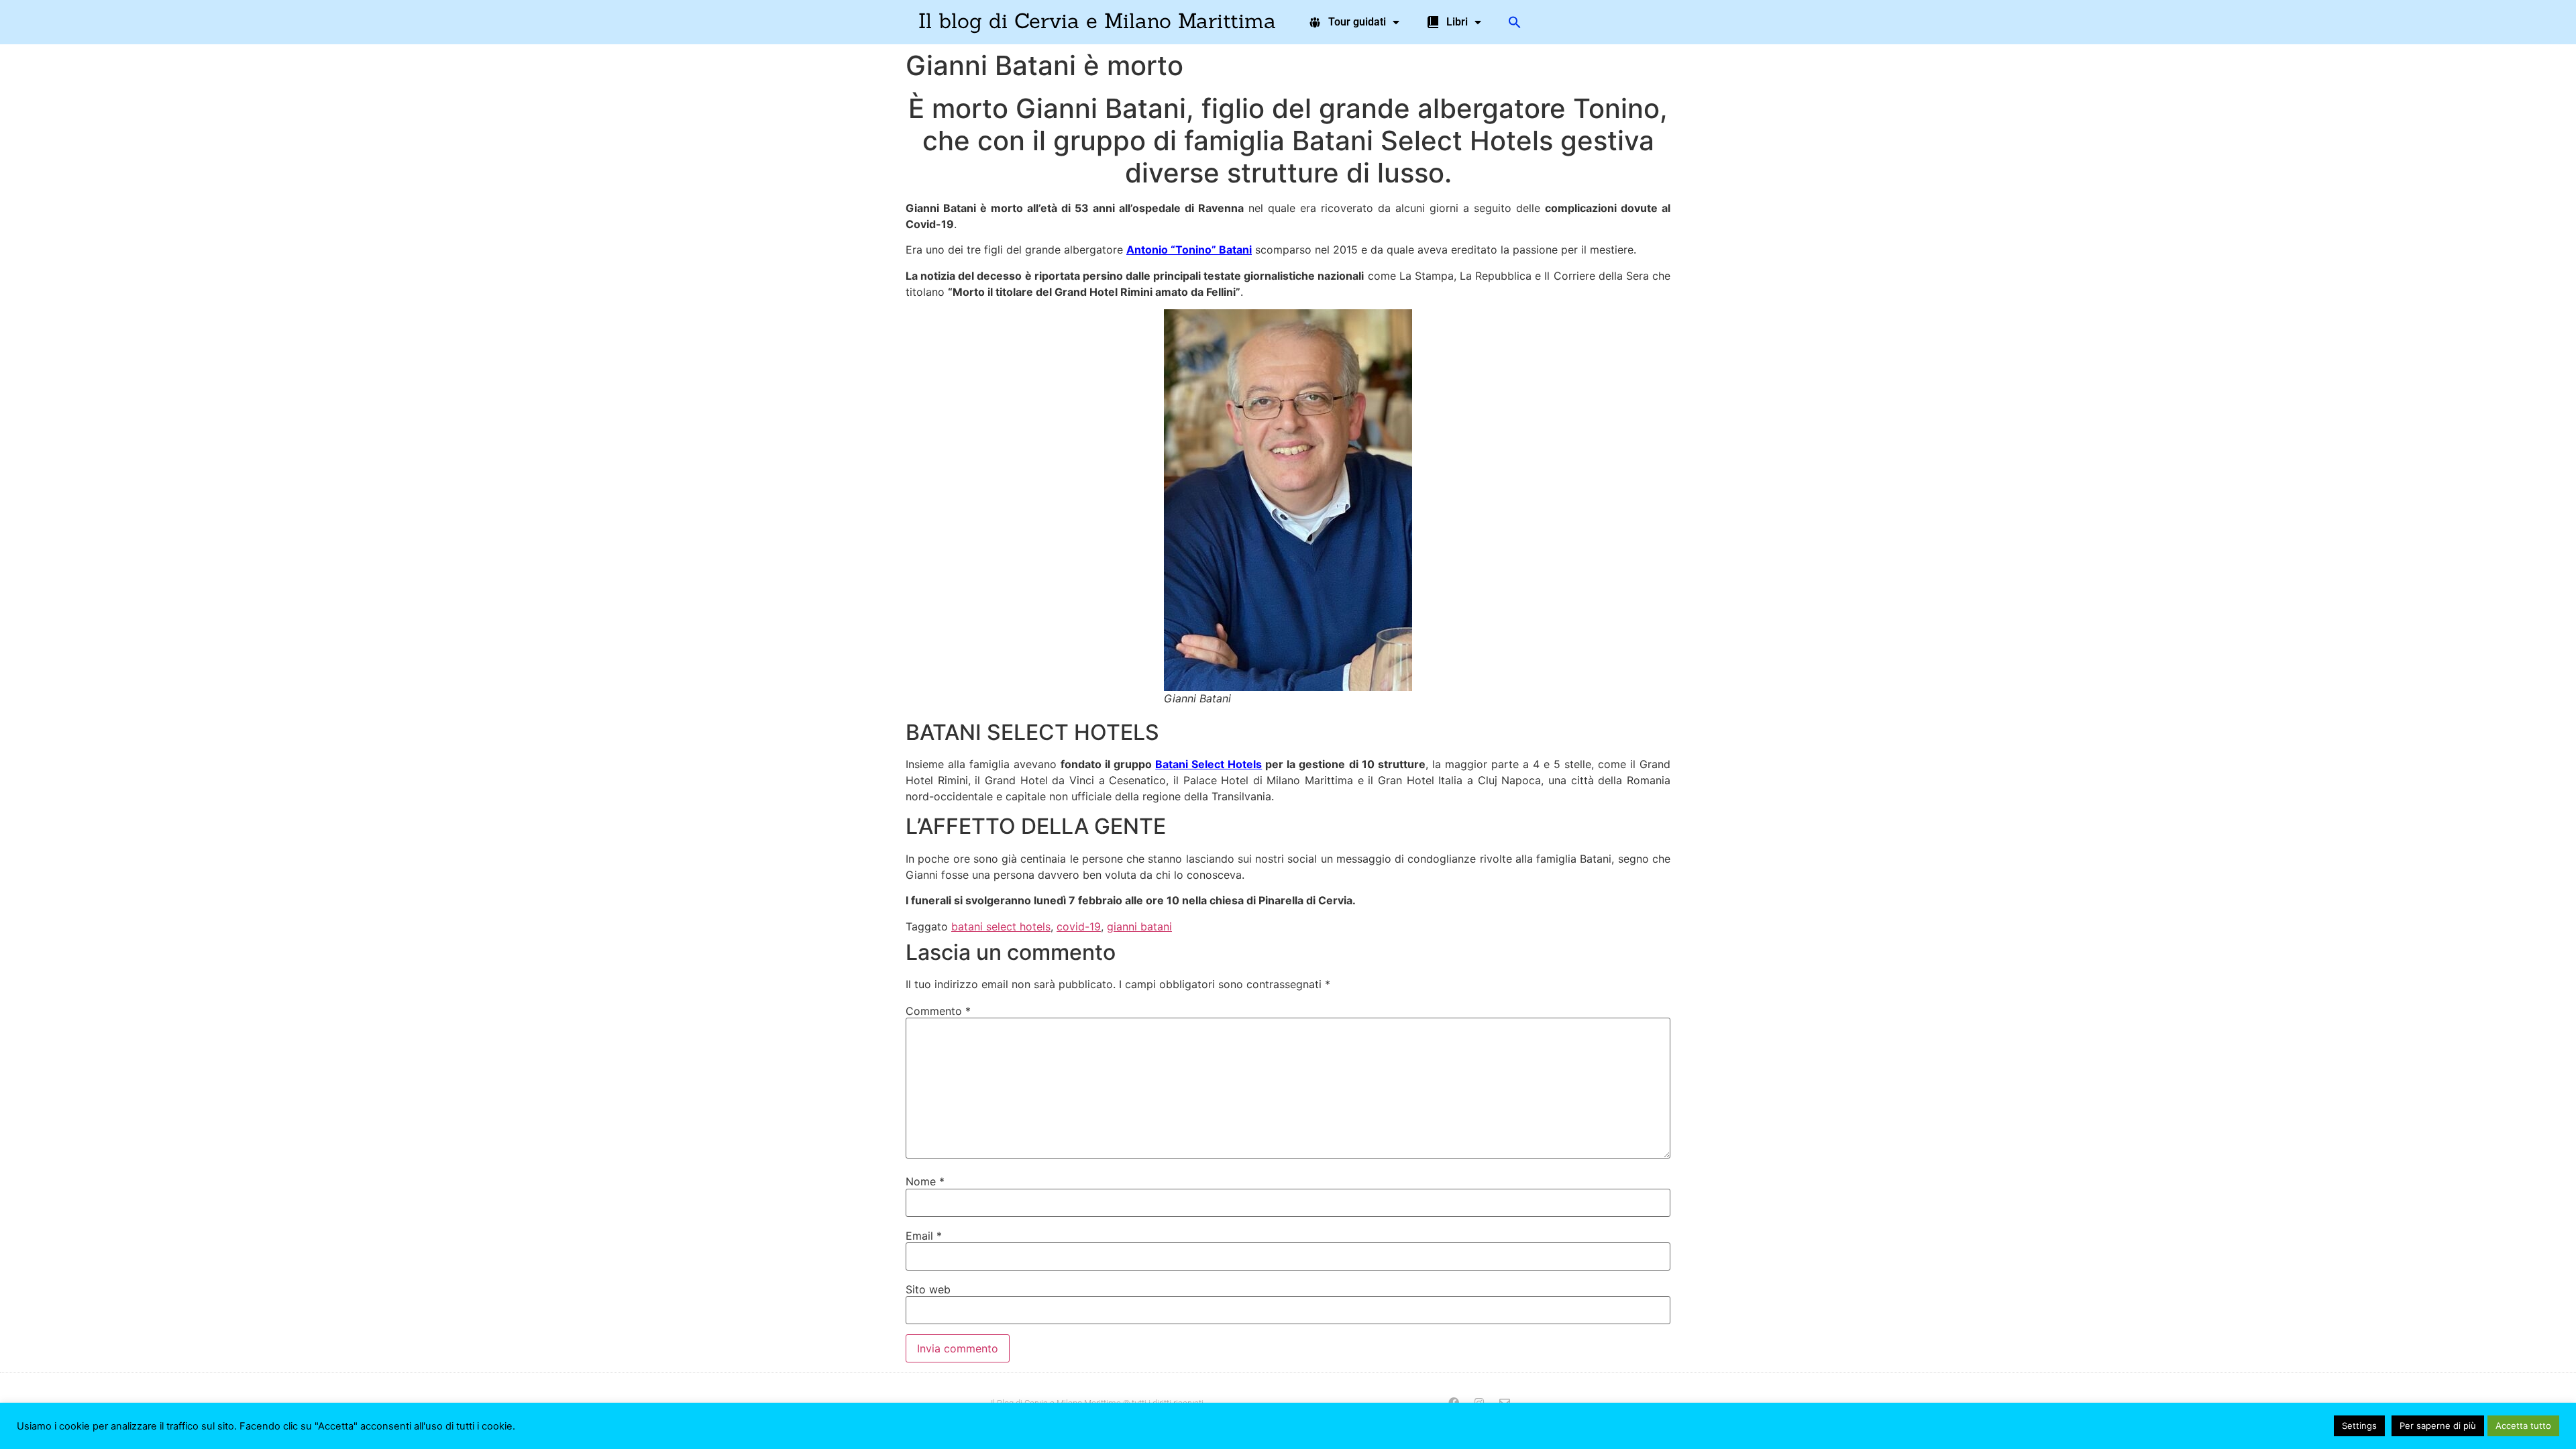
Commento (938, 1011)
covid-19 (1079, 926)
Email (924, 1236)
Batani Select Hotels (1209, 764)
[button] (1515, 22)
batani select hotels (1001, 926)
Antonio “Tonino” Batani (1189, 250)
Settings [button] (2359, 1426)
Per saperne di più (2438, 1426)
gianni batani (1139, 926)
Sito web (928, 1289)
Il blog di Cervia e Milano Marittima (1097, 20)
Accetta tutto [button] (2523, 1426)
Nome (925, 1181)
